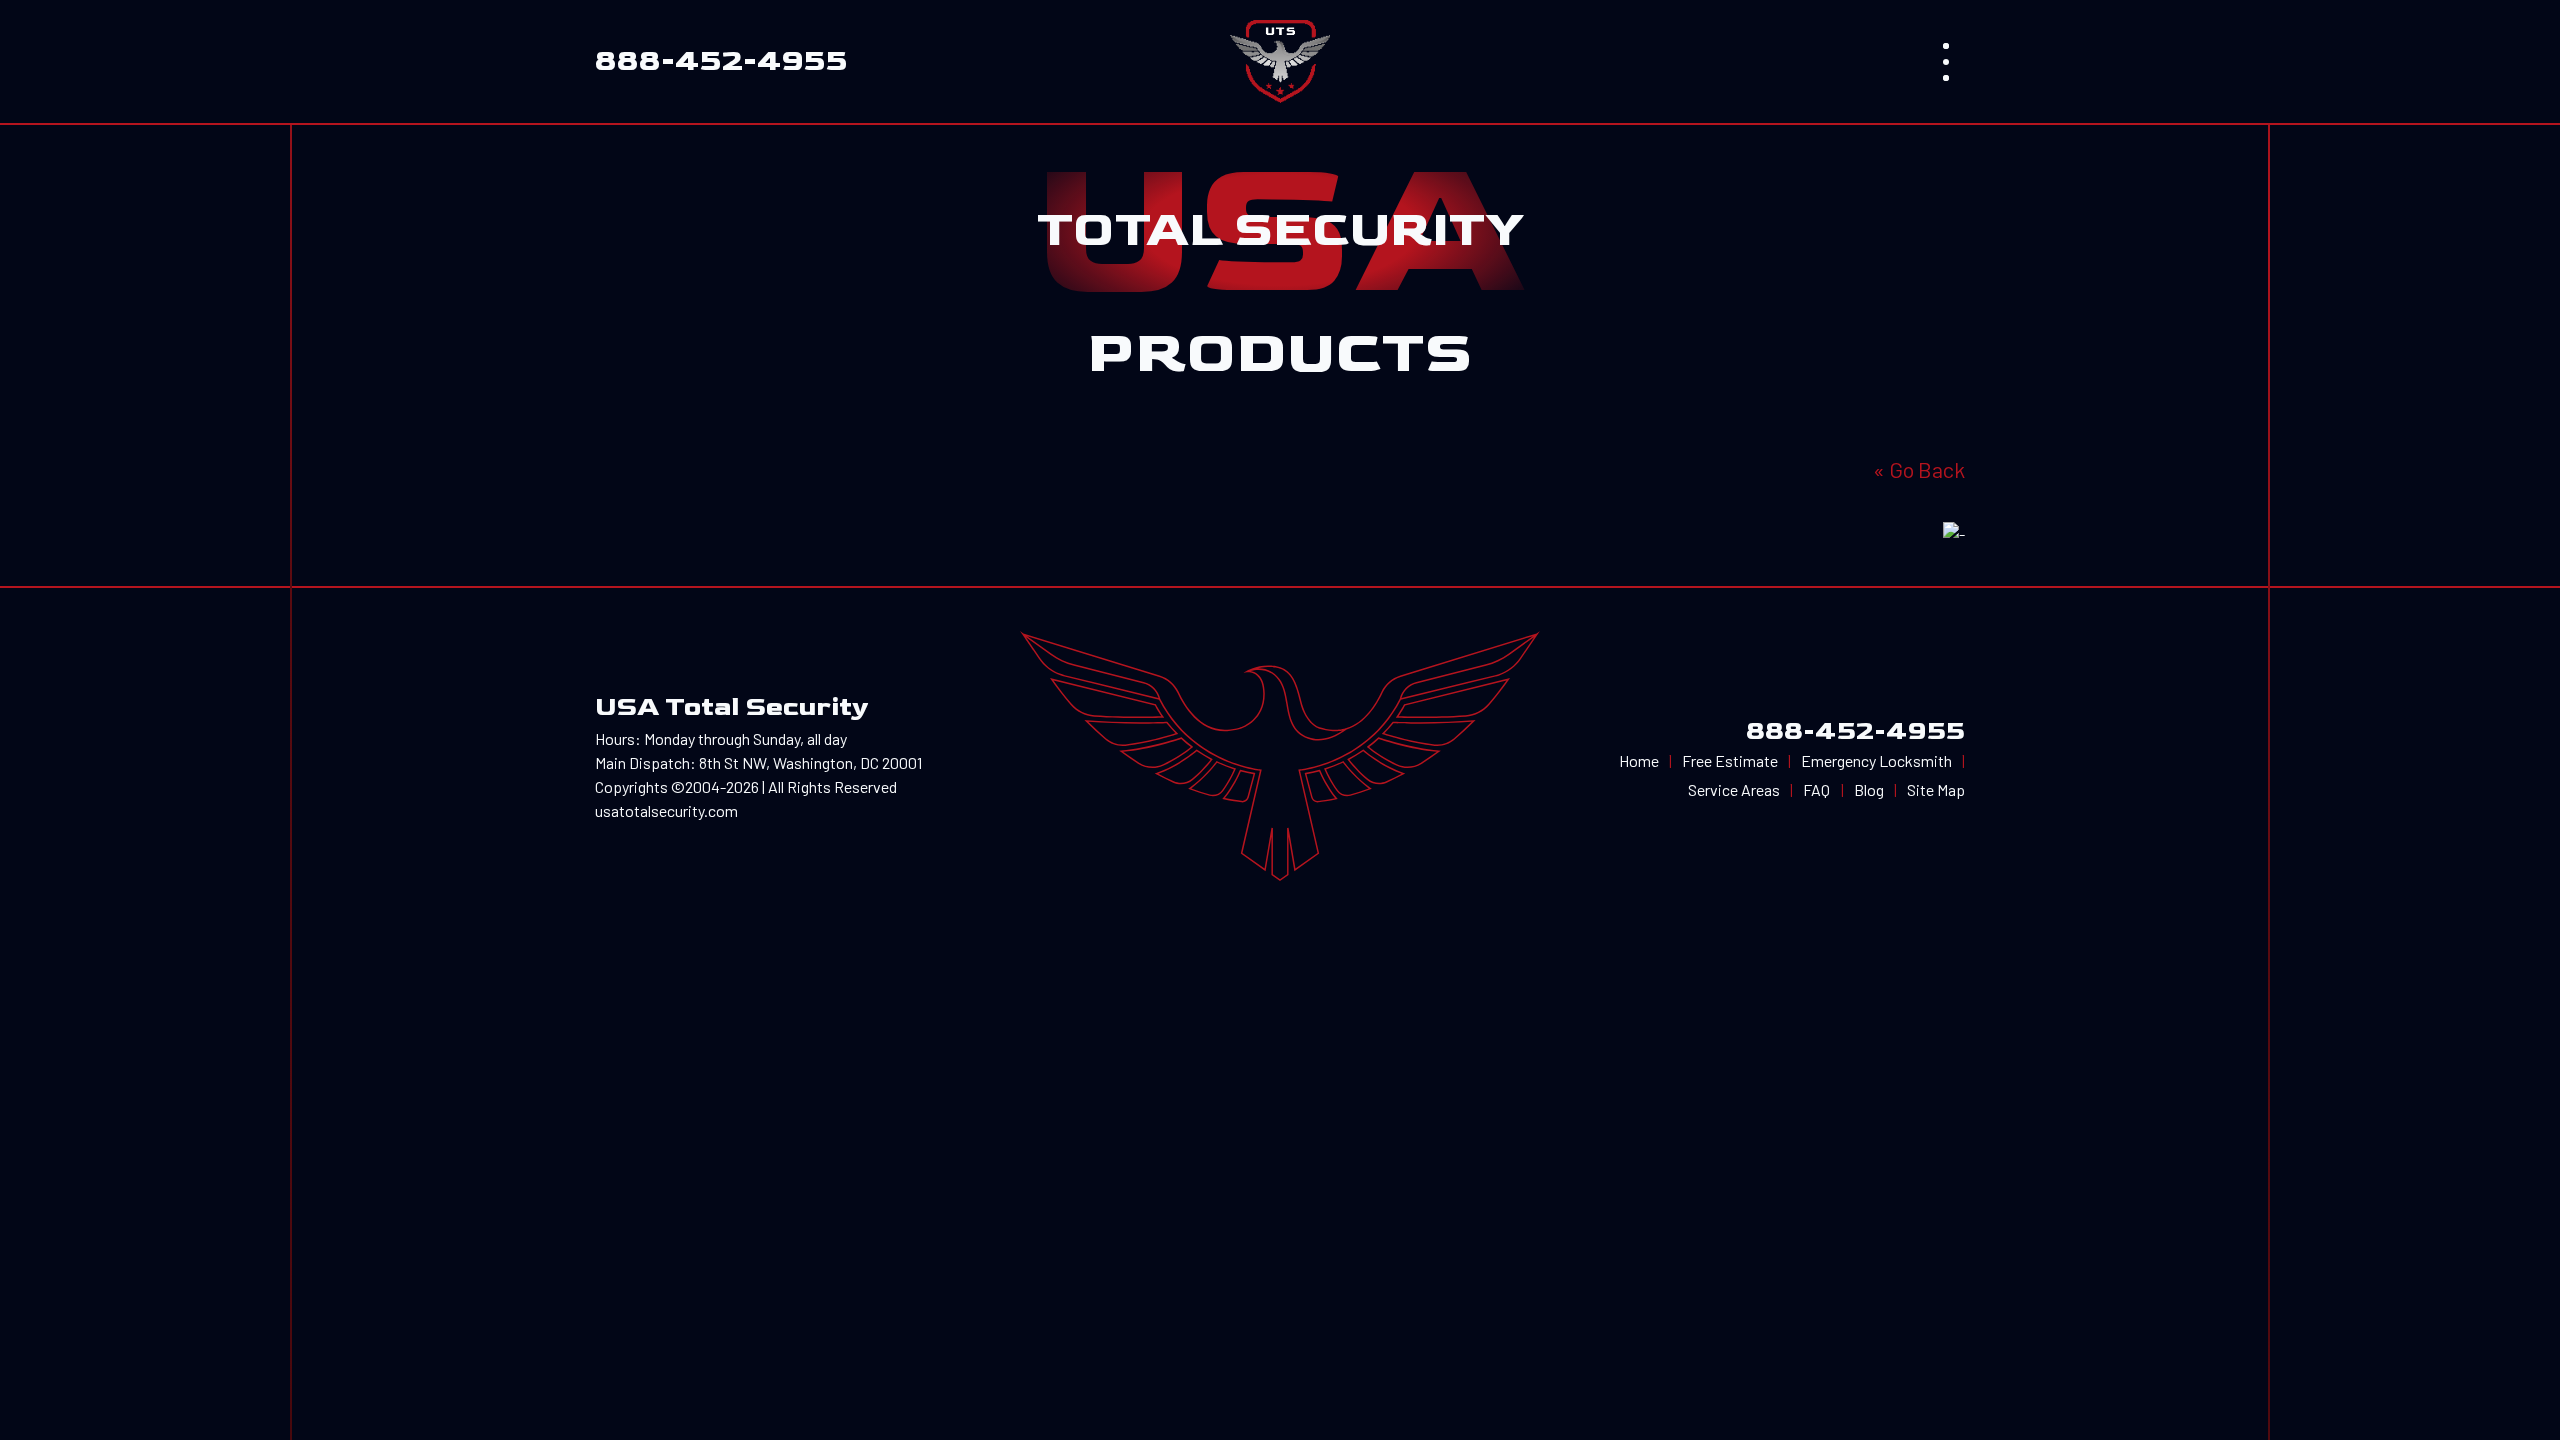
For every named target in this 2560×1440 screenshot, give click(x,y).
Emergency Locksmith (1876, 760)
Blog (1869, 789)
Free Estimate (1730, 760)
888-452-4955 (1855, 731)
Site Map (1936, 789)
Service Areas (1734, 789)
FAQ (1816, 789)
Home (1639, 760)
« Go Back (1919, 469)
